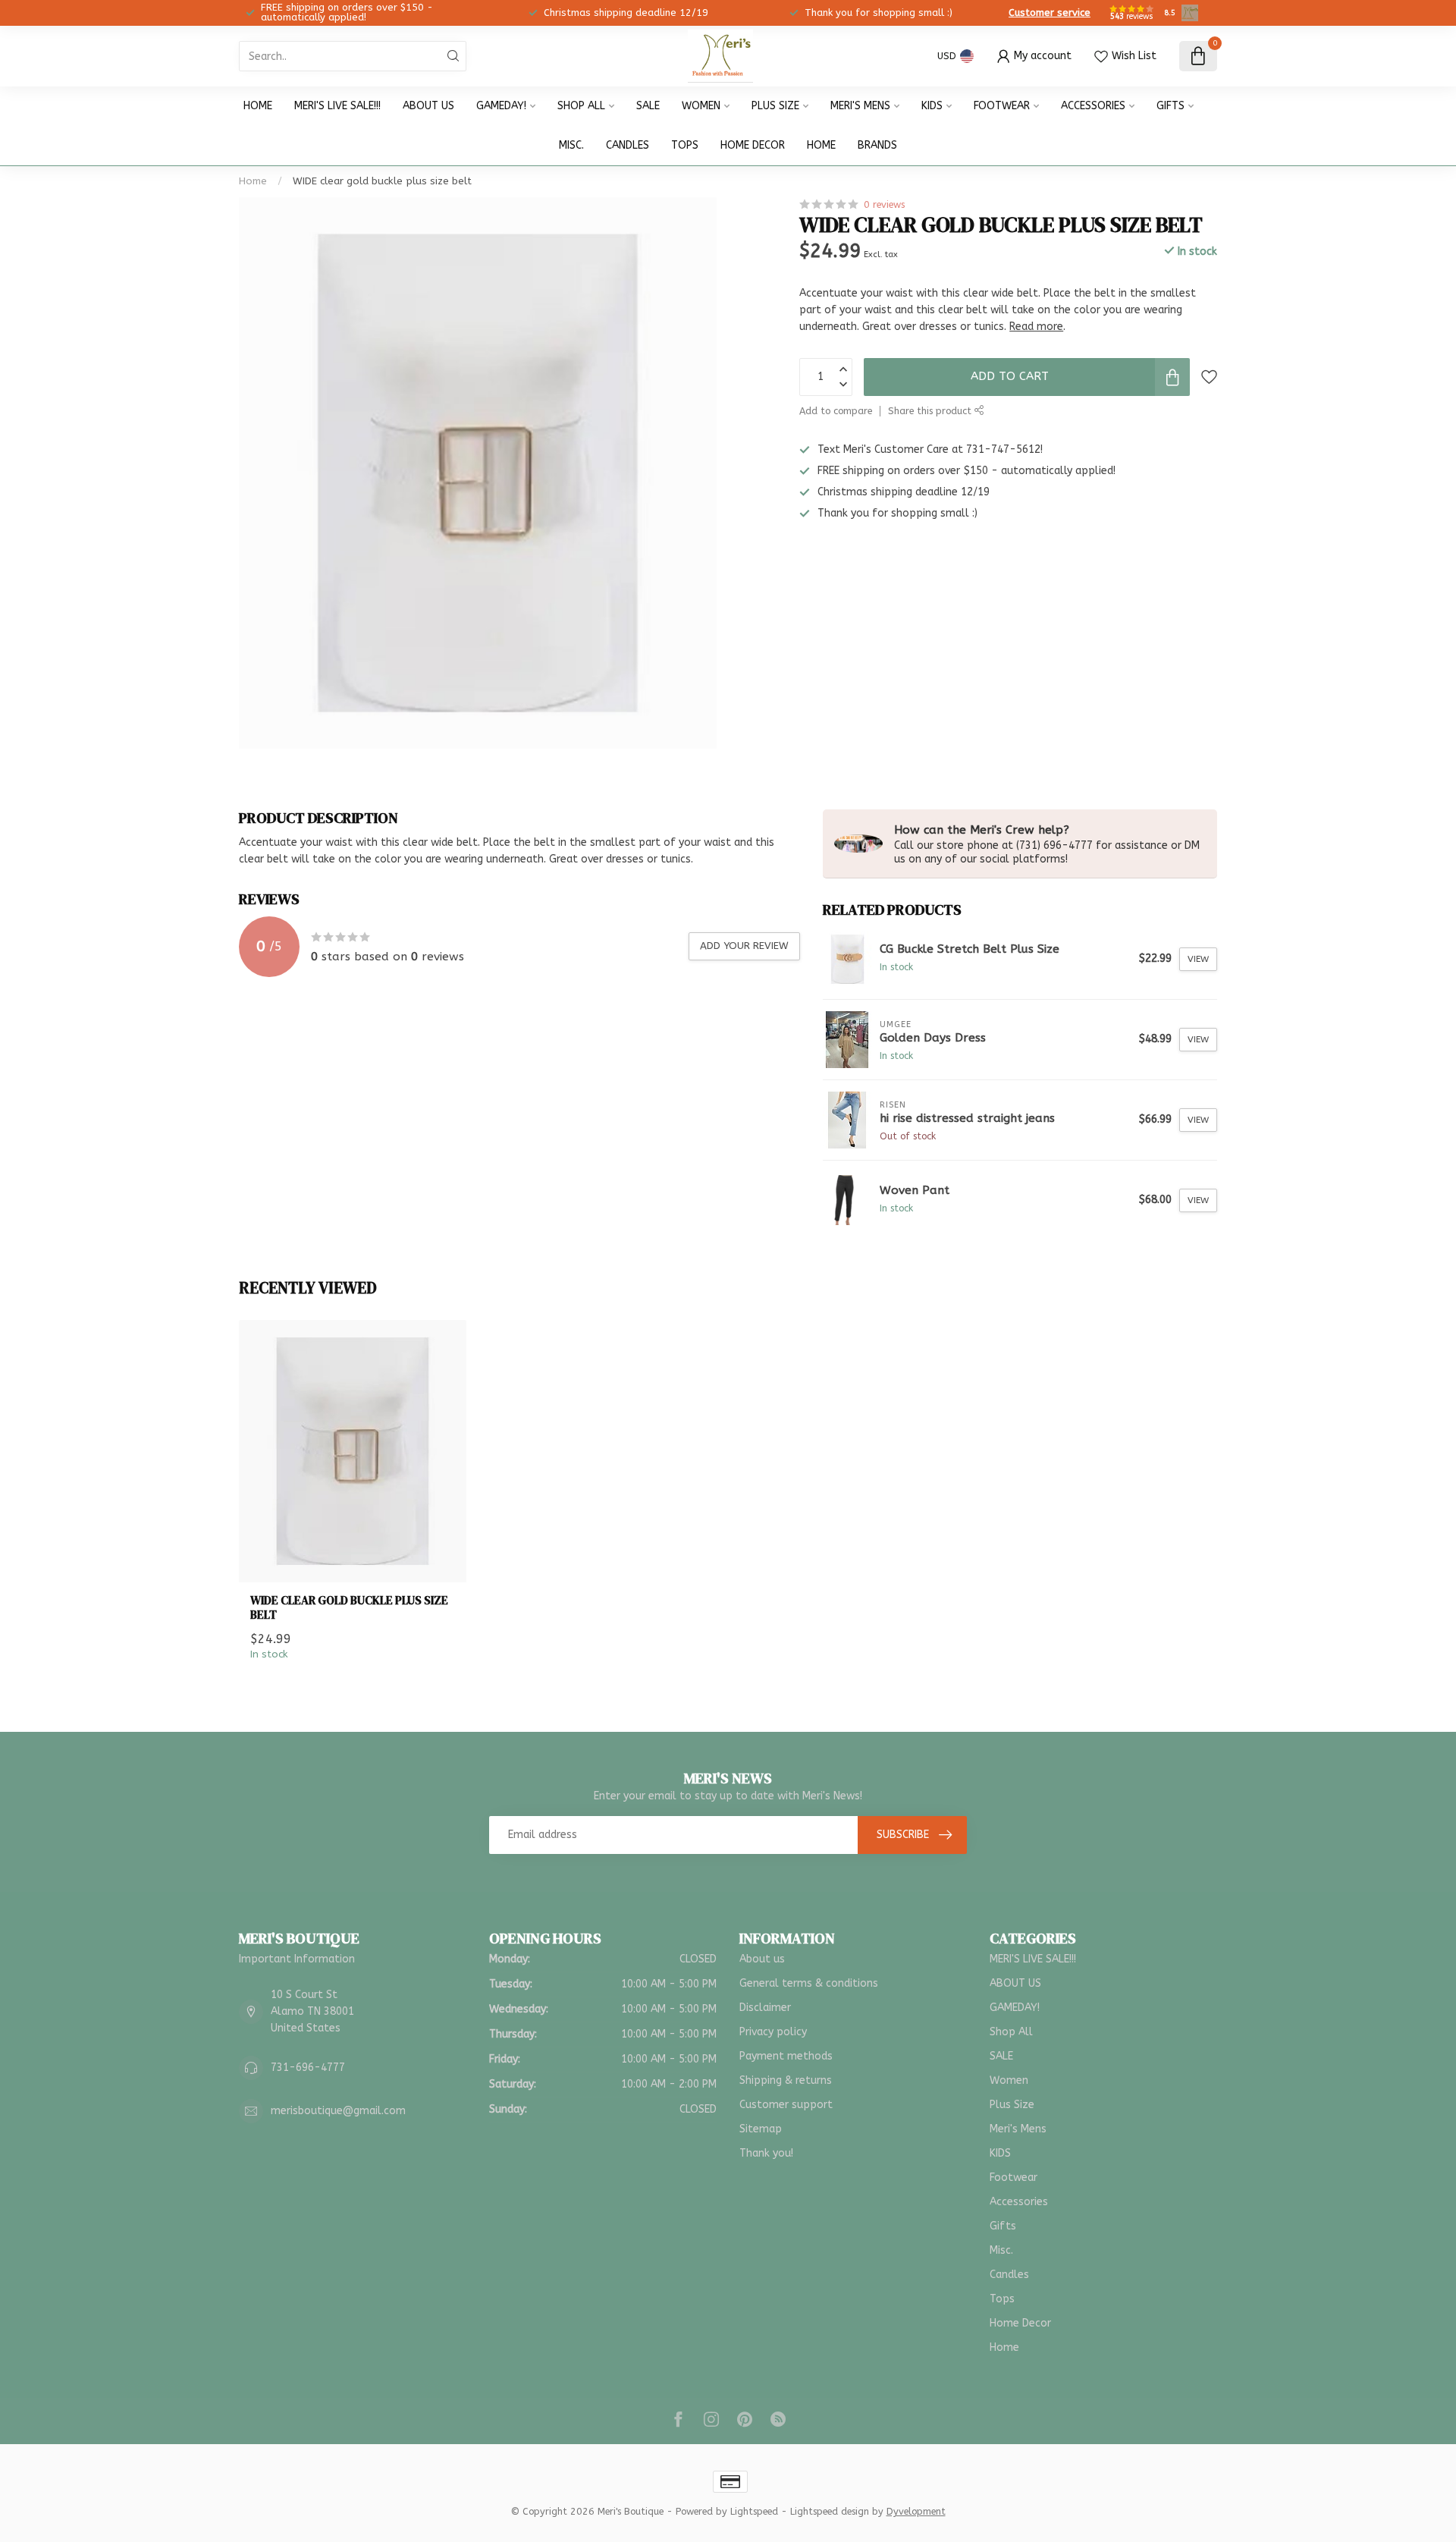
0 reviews (884, 204)
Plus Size (775, 106)
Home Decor (753, 145)
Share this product (931, 411)
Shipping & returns (786, 2080)
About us (762, 1959)
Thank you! (766, 2153)
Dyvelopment (916, 2511)
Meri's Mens (860, 106)
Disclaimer (765, 2008)
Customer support (786, 2105)
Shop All (581, 106)
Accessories (1093, 106)
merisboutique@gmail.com (338, 2111)
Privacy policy (773, 2032)
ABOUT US (428, 106)
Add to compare (836, 411)
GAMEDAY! (501, 106)
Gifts (1170, 106)
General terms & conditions (809, 1983)
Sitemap (761, 2129)
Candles (628, 145)
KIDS (932, 106)
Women (701, 106)
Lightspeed (754, 2511)
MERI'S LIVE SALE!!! (337, 106)
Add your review (744, 946)
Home (258, 106)
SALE (648, 106)
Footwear (1002, 106)
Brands (877, 145)
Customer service (1050, 13)
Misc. (571, 145)
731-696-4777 (308, 2068)
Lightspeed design (830, 2511)
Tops (685, 145)
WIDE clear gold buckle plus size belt (382, 181)
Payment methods (786, 2056)
